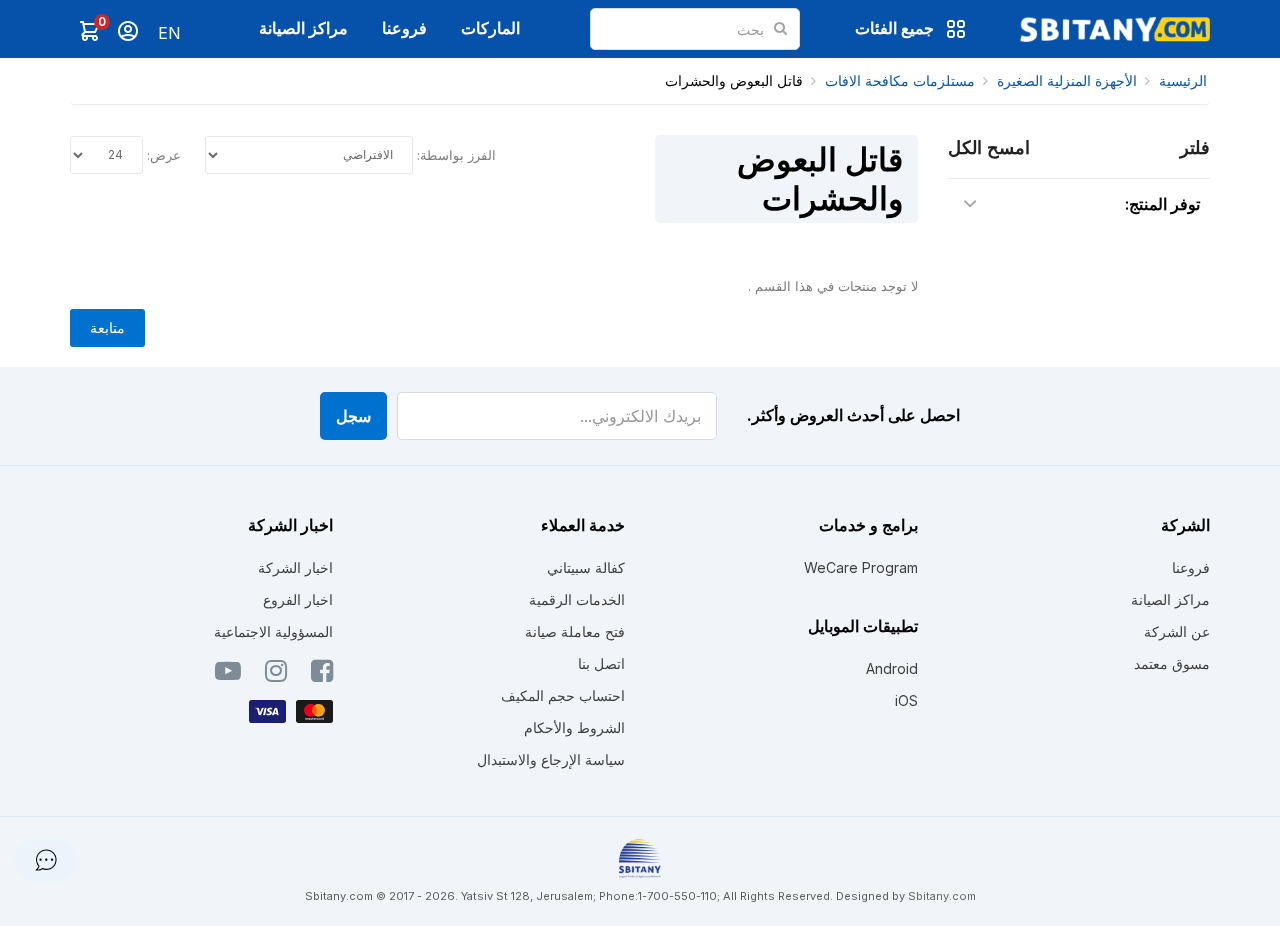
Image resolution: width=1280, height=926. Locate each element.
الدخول (128, 31)
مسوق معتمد (1172, 663)
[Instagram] (276, 675)
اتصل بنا (601, 663)
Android (892, 668)
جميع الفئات (894, 28)
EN (169, 33)
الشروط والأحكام (574, 727)
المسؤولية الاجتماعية (273, 631)
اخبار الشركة (295, 567)
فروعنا (404, 28)
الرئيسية (1183, 80)
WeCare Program (861, 567)
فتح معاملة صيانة (575, 631)
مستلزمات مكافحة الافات (900, 80)
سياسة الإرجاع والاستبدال (551, 759)
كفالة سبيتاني (586, 567)
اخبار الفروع (298, 599)
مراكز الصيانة (303, 28)
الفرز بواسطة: (456, 155)
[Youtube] (228, 675)
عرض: (164, 155)
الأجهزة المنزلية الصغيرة (1067, 80)
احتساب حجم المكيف (563, 695)
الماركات (490, 28)
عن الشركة (1177, 631)
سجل (353, 416)
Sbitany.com (942, 896)
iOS (906, 700)
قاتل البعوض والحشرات (734, 80)
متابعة (107, 327)
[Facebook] (322, 675)
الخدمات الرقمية (577, 599)
